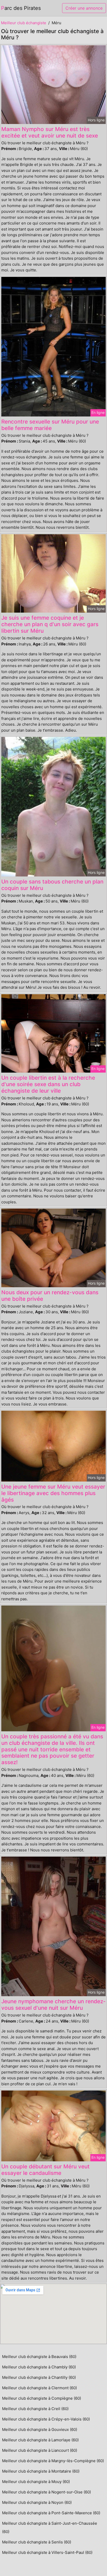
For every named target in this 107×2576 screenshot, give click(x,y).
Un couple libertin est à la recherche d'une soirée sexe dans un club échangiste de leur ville (48, 1084)
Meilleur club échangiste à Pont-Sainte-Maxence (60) (51, 2513)
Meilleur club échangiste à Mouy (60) (36, 2482)
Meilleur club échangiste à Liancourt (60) (40, 2450)
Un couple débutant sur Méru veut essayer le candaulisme (45, 2170)
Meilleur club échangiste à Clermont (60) (39, 2388)
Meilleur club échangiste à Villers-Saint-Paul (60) (47, 2552)
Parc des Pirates (21, 8)
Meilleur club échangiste (24, 23)
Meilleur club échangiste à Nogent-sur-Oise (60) (46, 2492)
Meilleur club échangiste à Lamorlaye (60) (40, 2440)
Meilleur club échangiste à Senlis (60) (37, 2542)
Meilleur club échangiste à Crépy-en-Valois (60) (46, 2419)
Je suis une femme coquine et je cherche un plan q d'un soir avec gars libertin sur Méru (50, 624)
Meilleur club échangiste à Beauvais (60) (39, 2357)
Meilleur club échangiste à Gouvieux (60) (40, 2429)
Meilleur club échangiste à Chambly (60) (39, 2367)
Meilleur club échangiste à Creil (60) (35, 2409)
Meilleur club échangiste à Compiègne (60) (42, 2398)
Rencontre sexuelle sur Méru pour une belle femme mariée (50, 425)
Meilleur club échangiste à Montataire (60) (41, 2471)
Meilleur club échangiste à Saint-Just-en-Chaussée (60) (50, 2527)
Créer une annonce (84, 8)
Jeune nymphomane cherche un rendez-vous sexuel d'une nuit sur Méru (53, 2005)
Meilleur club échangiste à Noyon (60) (37, 2502)
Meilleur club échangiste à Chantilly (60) (39, 2377)
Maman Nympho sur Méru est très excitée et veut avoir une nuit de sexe (50, 132)
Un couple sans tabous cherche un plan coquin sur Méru (52, 885)
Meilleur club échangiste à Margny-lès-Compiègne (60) (53, 2461)
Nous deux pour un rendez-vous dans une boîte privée (50, 1296)
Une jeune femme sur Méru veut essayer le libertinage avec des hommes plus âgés (53, 1493)
